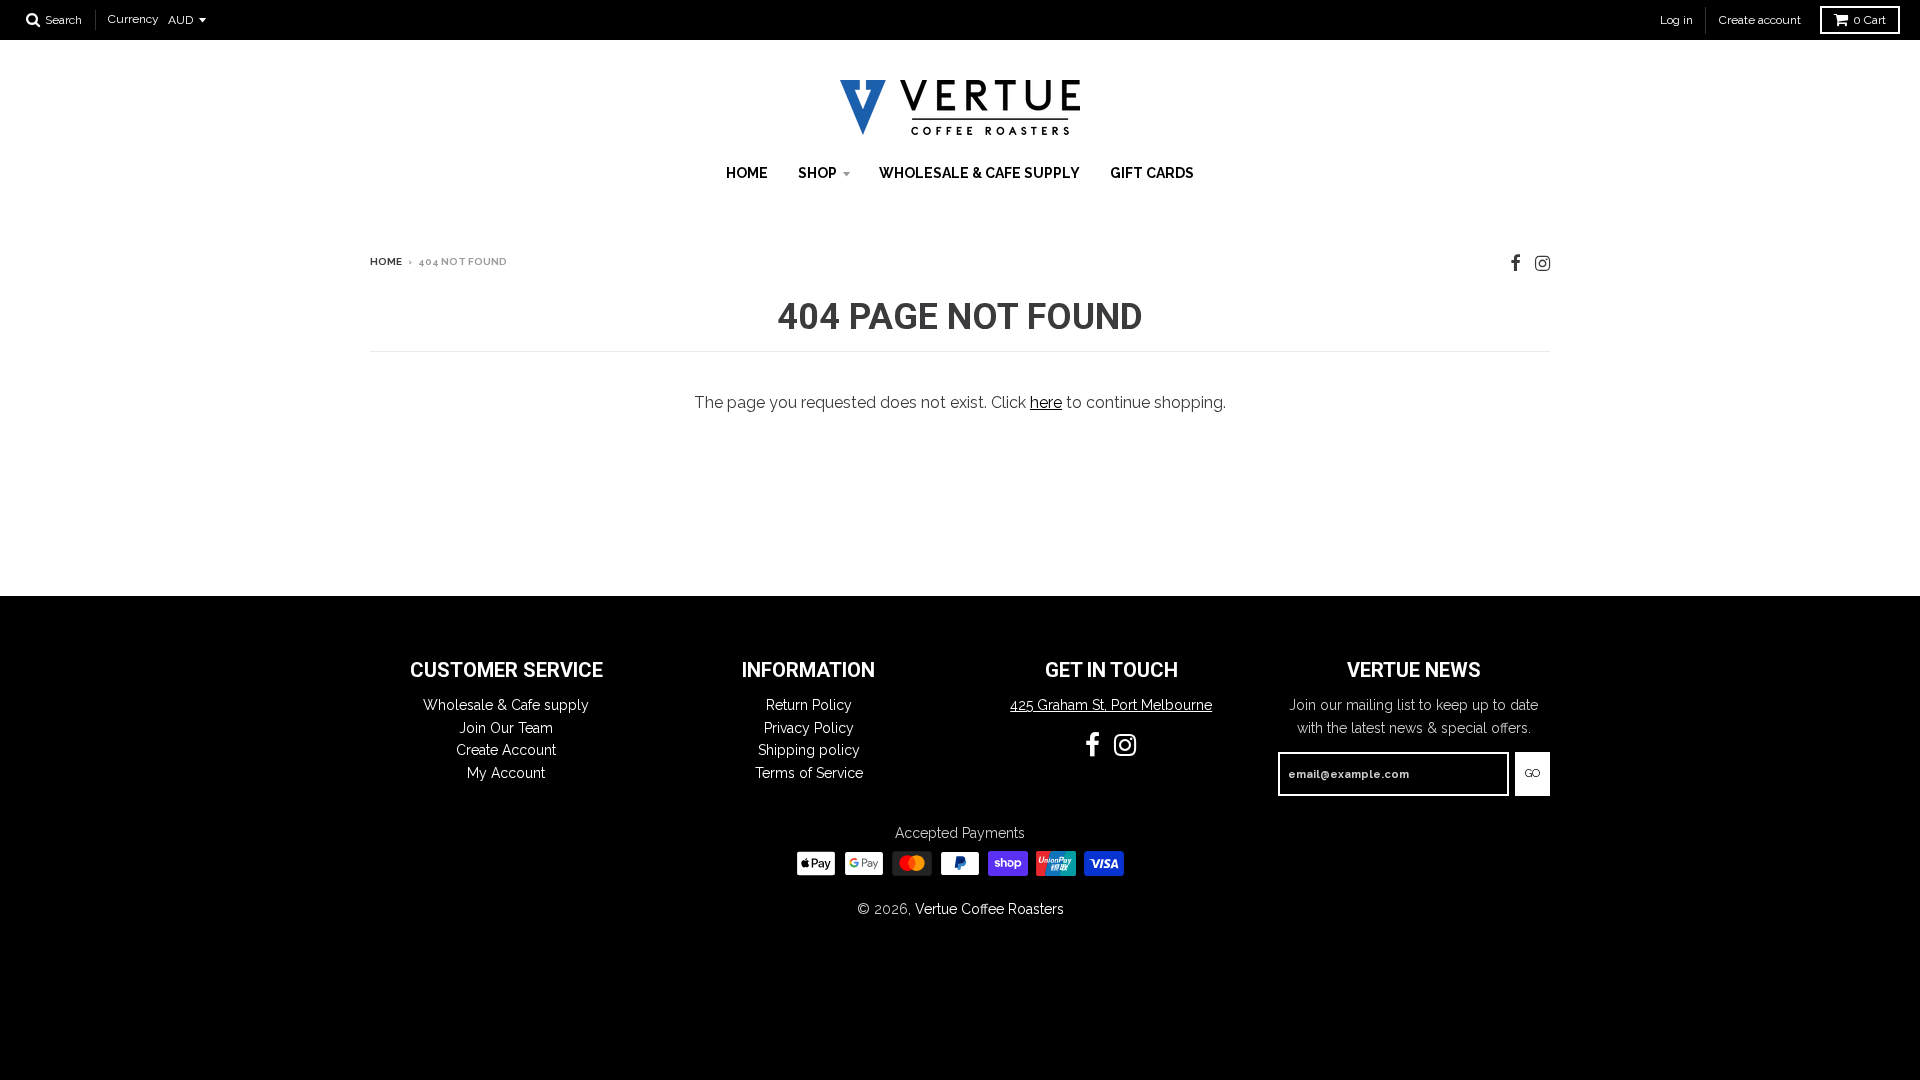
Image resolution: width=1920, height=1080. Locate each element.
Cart (1869, 20)
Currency (133, 20)
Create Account (506, 750)
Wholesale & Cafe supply (979, 173)
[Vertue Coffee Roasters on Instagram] (1542, 263)
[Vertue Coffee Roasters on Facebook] (1515, 263)
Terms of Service (809, 773)
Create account (1760, 20)
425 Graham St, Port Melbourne (1111, 705)
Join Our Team (506, 728)
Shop (817, 173)
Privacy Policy (809, 728)
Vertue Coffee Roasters (989, 909)
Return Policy (809, 705)
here (1046, 402)
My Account (506, 773)
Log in (1676, 20)
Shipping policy (809, 750)
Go (1532, 773)
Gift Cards (1152, 173)
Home (747, 173)
